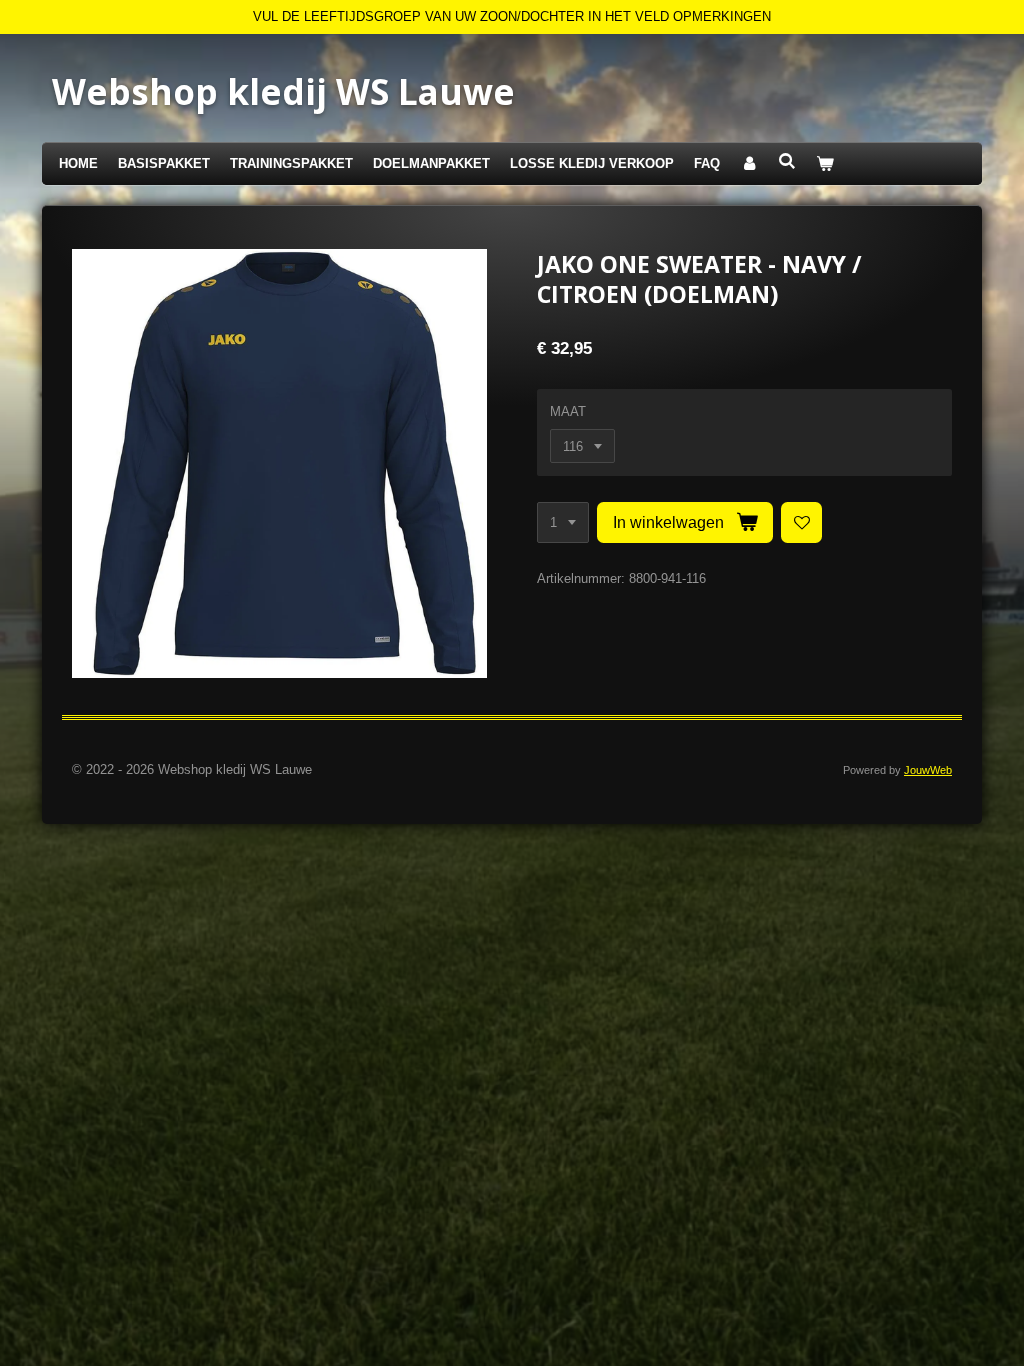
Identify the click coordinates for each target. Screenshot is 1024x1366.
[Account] (749, 164)
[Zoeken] (787, 161)
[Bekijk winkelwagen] (825, 164)
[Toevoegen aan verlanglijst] (801, 522)
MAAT (568, 411)
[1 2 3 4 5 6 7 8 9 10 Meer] (563, 522)
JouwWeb (928, 770)
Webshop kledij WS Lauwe (283, 91)
